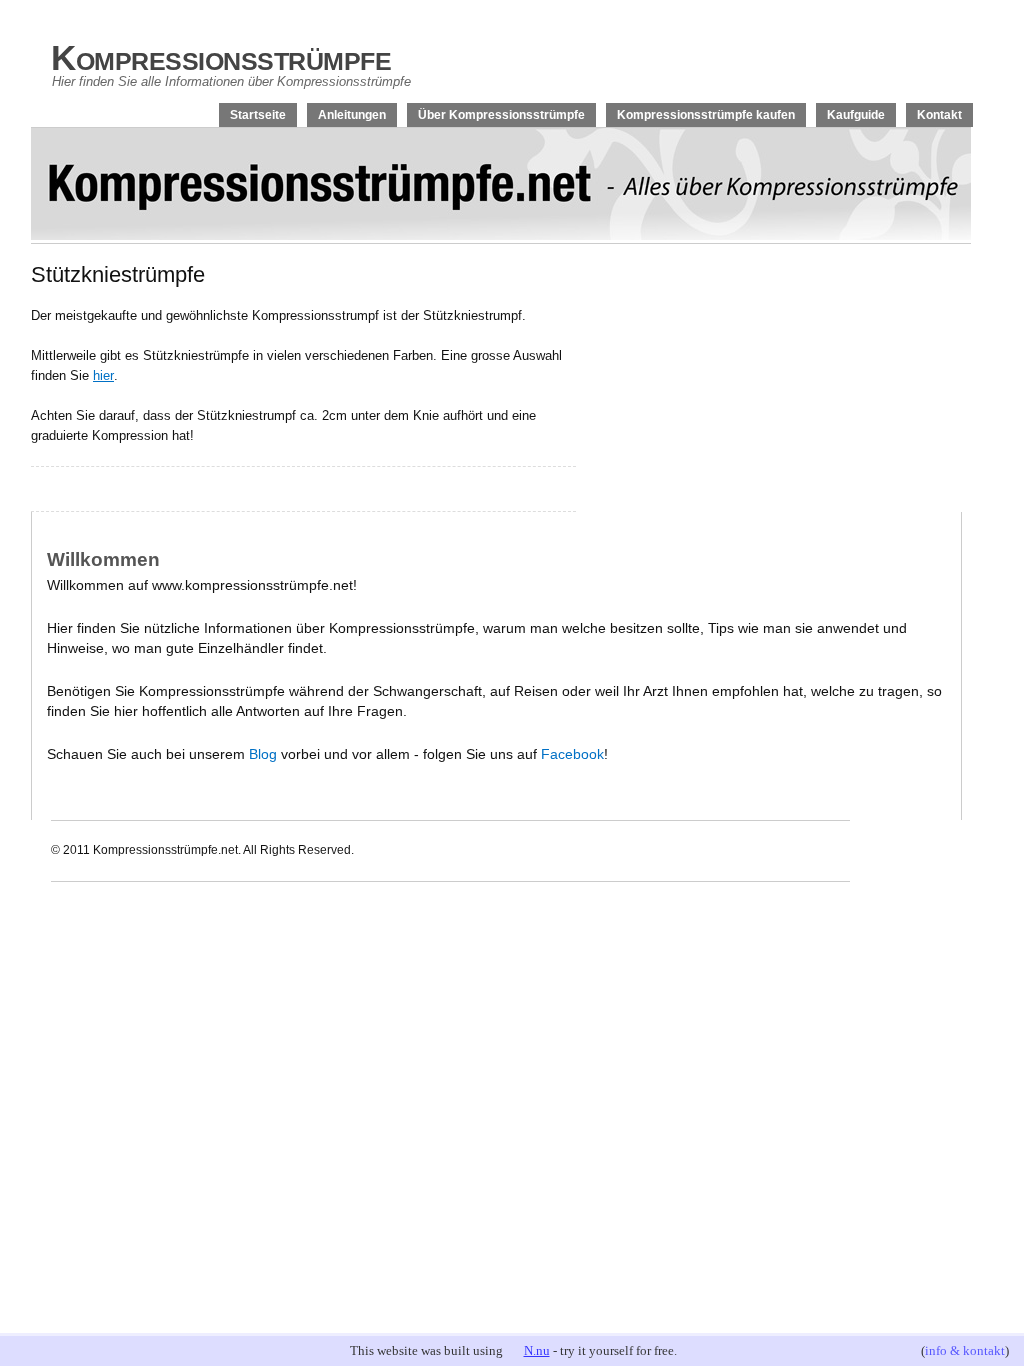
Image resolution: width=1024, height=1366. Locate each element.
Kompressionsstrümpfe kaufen (706, 115)
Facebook (572, 754)
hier (103, 375)
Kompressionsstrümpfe (221, 57)
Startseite (258, 115)
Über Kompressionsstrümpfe (501, 115)
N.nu (537, 1350)
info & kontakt (965, 1350)
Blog (263, 754)
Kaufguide (856, 115)
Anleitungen (352, 115)
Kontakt (939, 115)
